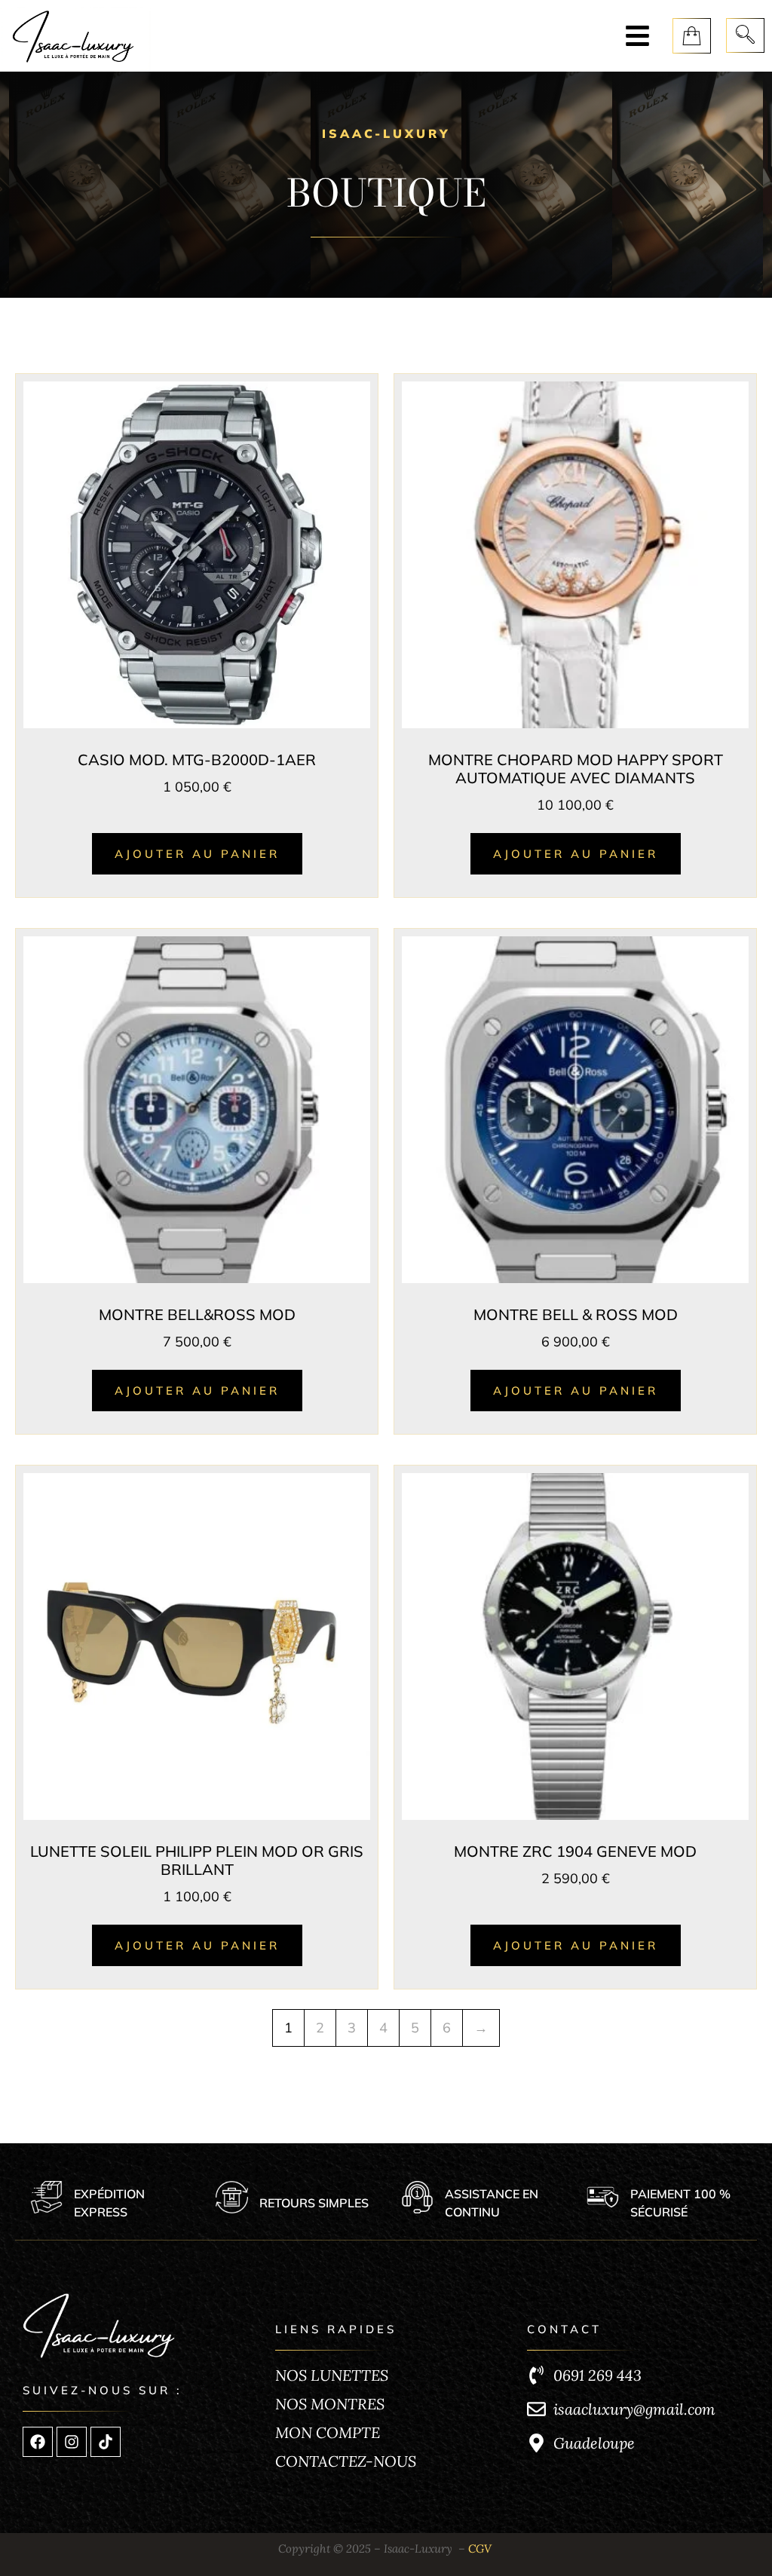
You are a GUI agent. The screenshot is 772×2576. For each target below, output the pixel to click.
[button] (638, 36)
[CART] (692, 36)
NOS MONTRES (330, 2404)
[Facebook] (38, 2442)
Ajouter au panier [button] (197, 854)
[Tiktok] (106, 2442)
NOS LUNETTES (332, 2375)
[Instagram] (72, 2442)
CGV (480, 2548)
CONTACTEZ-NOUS (346, 2461)
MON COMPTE (328, 2432)
